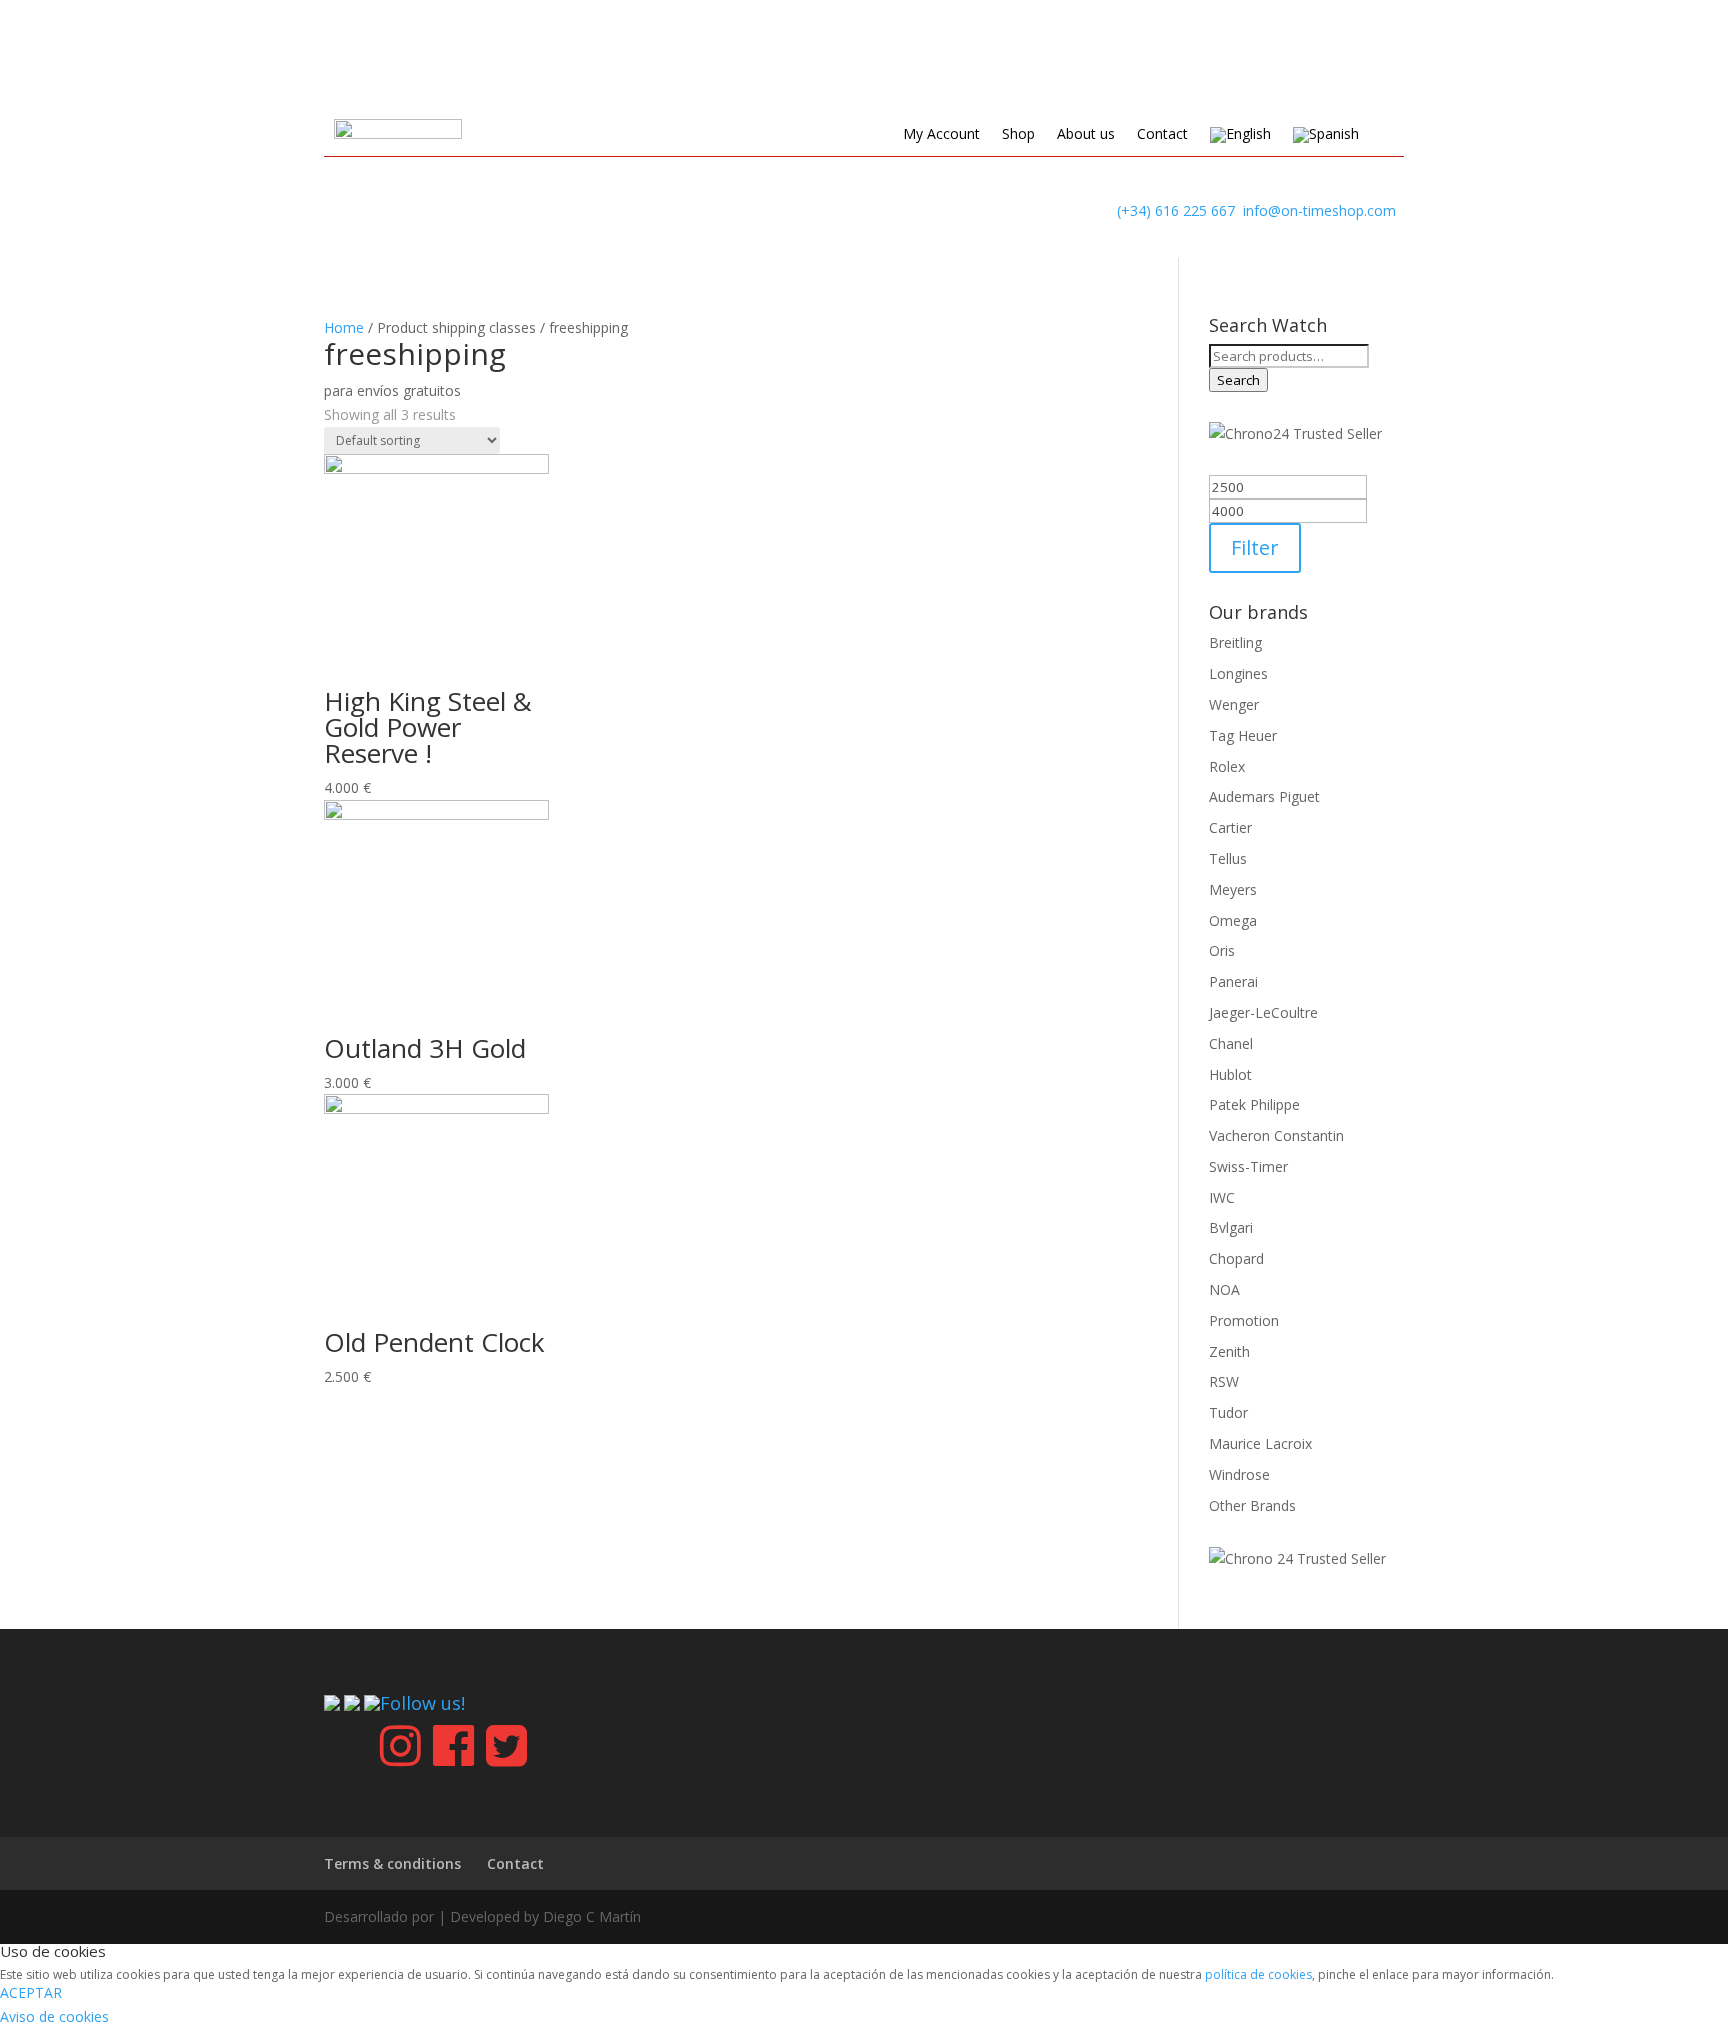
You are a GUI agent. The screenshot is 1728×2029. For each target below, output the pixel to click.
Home (344, 327)
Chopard (1236, 1258)
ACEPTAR (31, 1992)
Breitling (1235, 642)
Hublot (1230, 1074)
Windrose (1239, 1474)
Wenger (1234, 704)
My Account (941, 135)
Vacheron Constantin (1276, 1135)
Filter (1255, 547)
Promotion (1244, 1320)
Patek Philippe (1254, 1104)
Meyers (1233, 889)
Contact (1162, 135)
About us (1086, 135)
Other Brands (1252, 1505)
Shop (1018, 135)
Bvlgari (1231, 1227)
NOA (1224, 1289)
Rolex (1227, 766)
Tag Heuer (1243, 735)
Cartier (1230, 827)
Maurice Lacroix (1260, 1443)
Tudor (1228, 1412)
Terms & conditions (392, 1863)
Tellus (1228, 858)
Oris (1222, 950)
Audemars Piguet (1264, 796)
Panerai (1233, 981)
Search (1238, 380)
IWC (1222, 1197)
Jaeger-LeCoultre (1263, 1012)
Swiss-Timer (1248, 1166)
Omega (1233, 920)
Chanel (1231, 1043)
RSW (1224, 1381)
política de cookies (1258, 1974)
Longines (1238, 673)
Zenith (1229, 1351)
